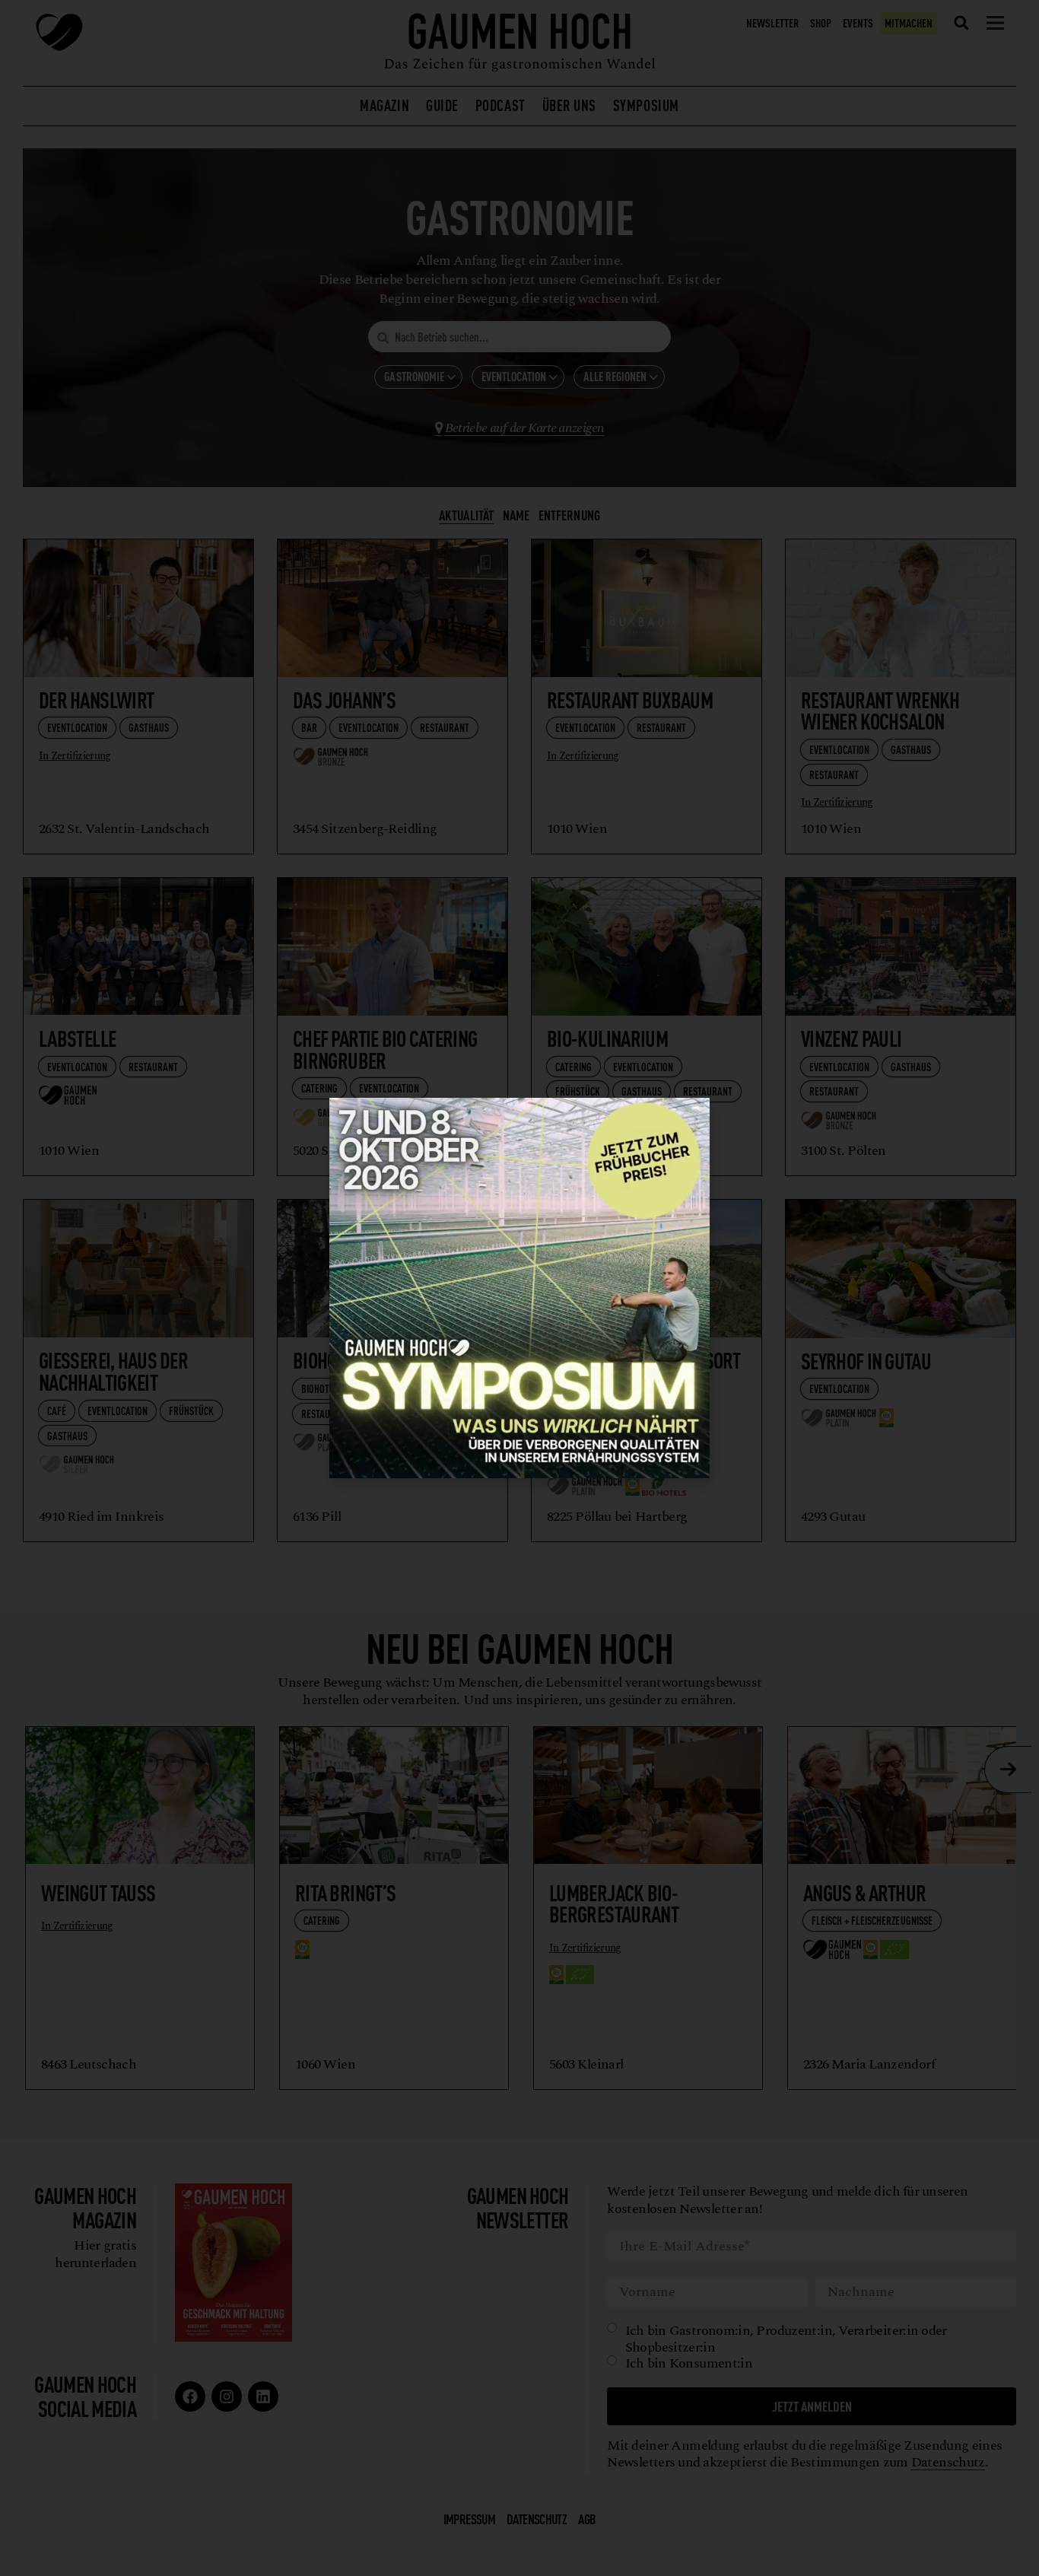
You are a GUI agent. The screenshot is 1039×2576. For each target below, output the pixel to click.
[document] (519, 1288)
